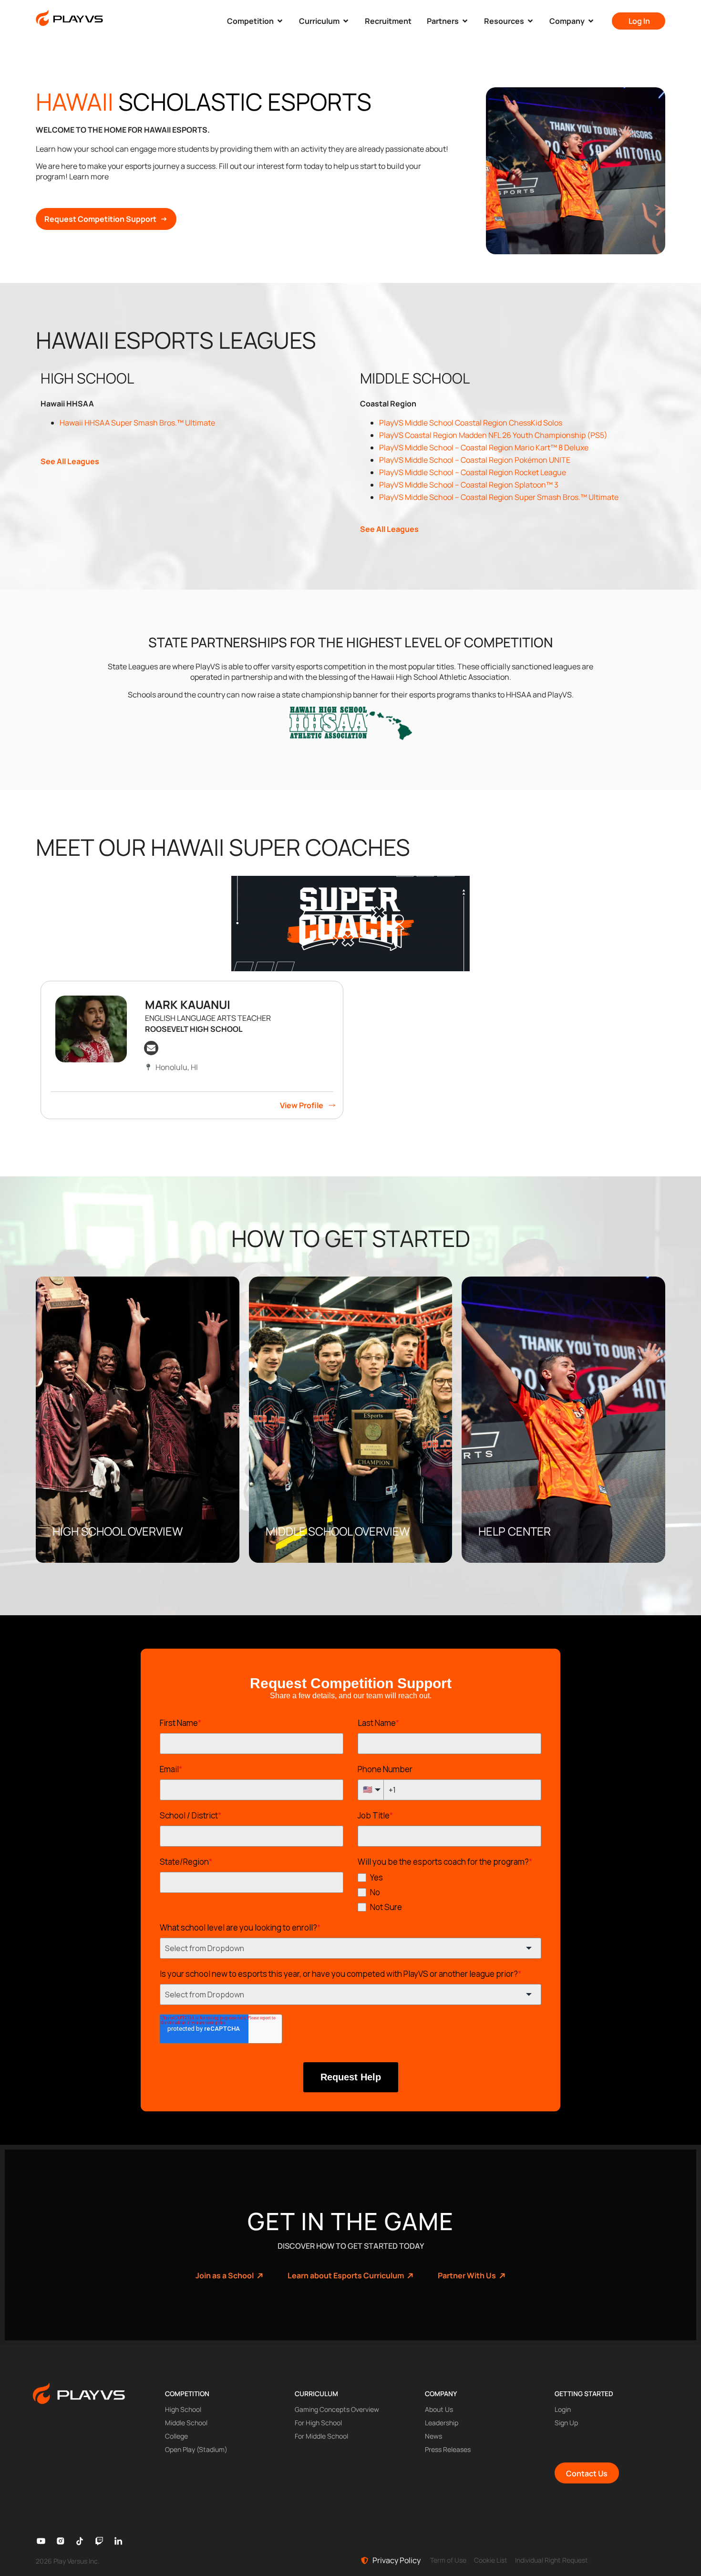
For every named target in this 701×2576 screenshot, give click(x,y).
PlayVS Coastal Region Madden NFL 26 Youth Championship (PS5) (493, 435)
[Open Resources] (530, 21)
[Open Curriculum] (346, 21)
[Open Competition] (280, 21)
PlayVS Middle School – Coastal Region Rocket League (473, 472)
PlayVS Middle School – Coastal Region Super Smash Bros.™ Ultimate (499, 497)
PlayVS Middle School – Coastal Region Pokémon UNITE (475, 460)
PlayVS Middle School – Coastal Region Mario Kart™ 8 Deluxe (484, 447)
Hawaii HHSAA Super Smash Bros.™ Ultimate (137, 423)
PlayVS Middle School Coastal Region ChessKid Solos (471, 423)
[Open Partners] (465, 21)
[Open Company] (591, 21)
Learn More (83, 1536)
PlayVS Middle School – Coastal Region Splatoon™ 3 (469, 485)
